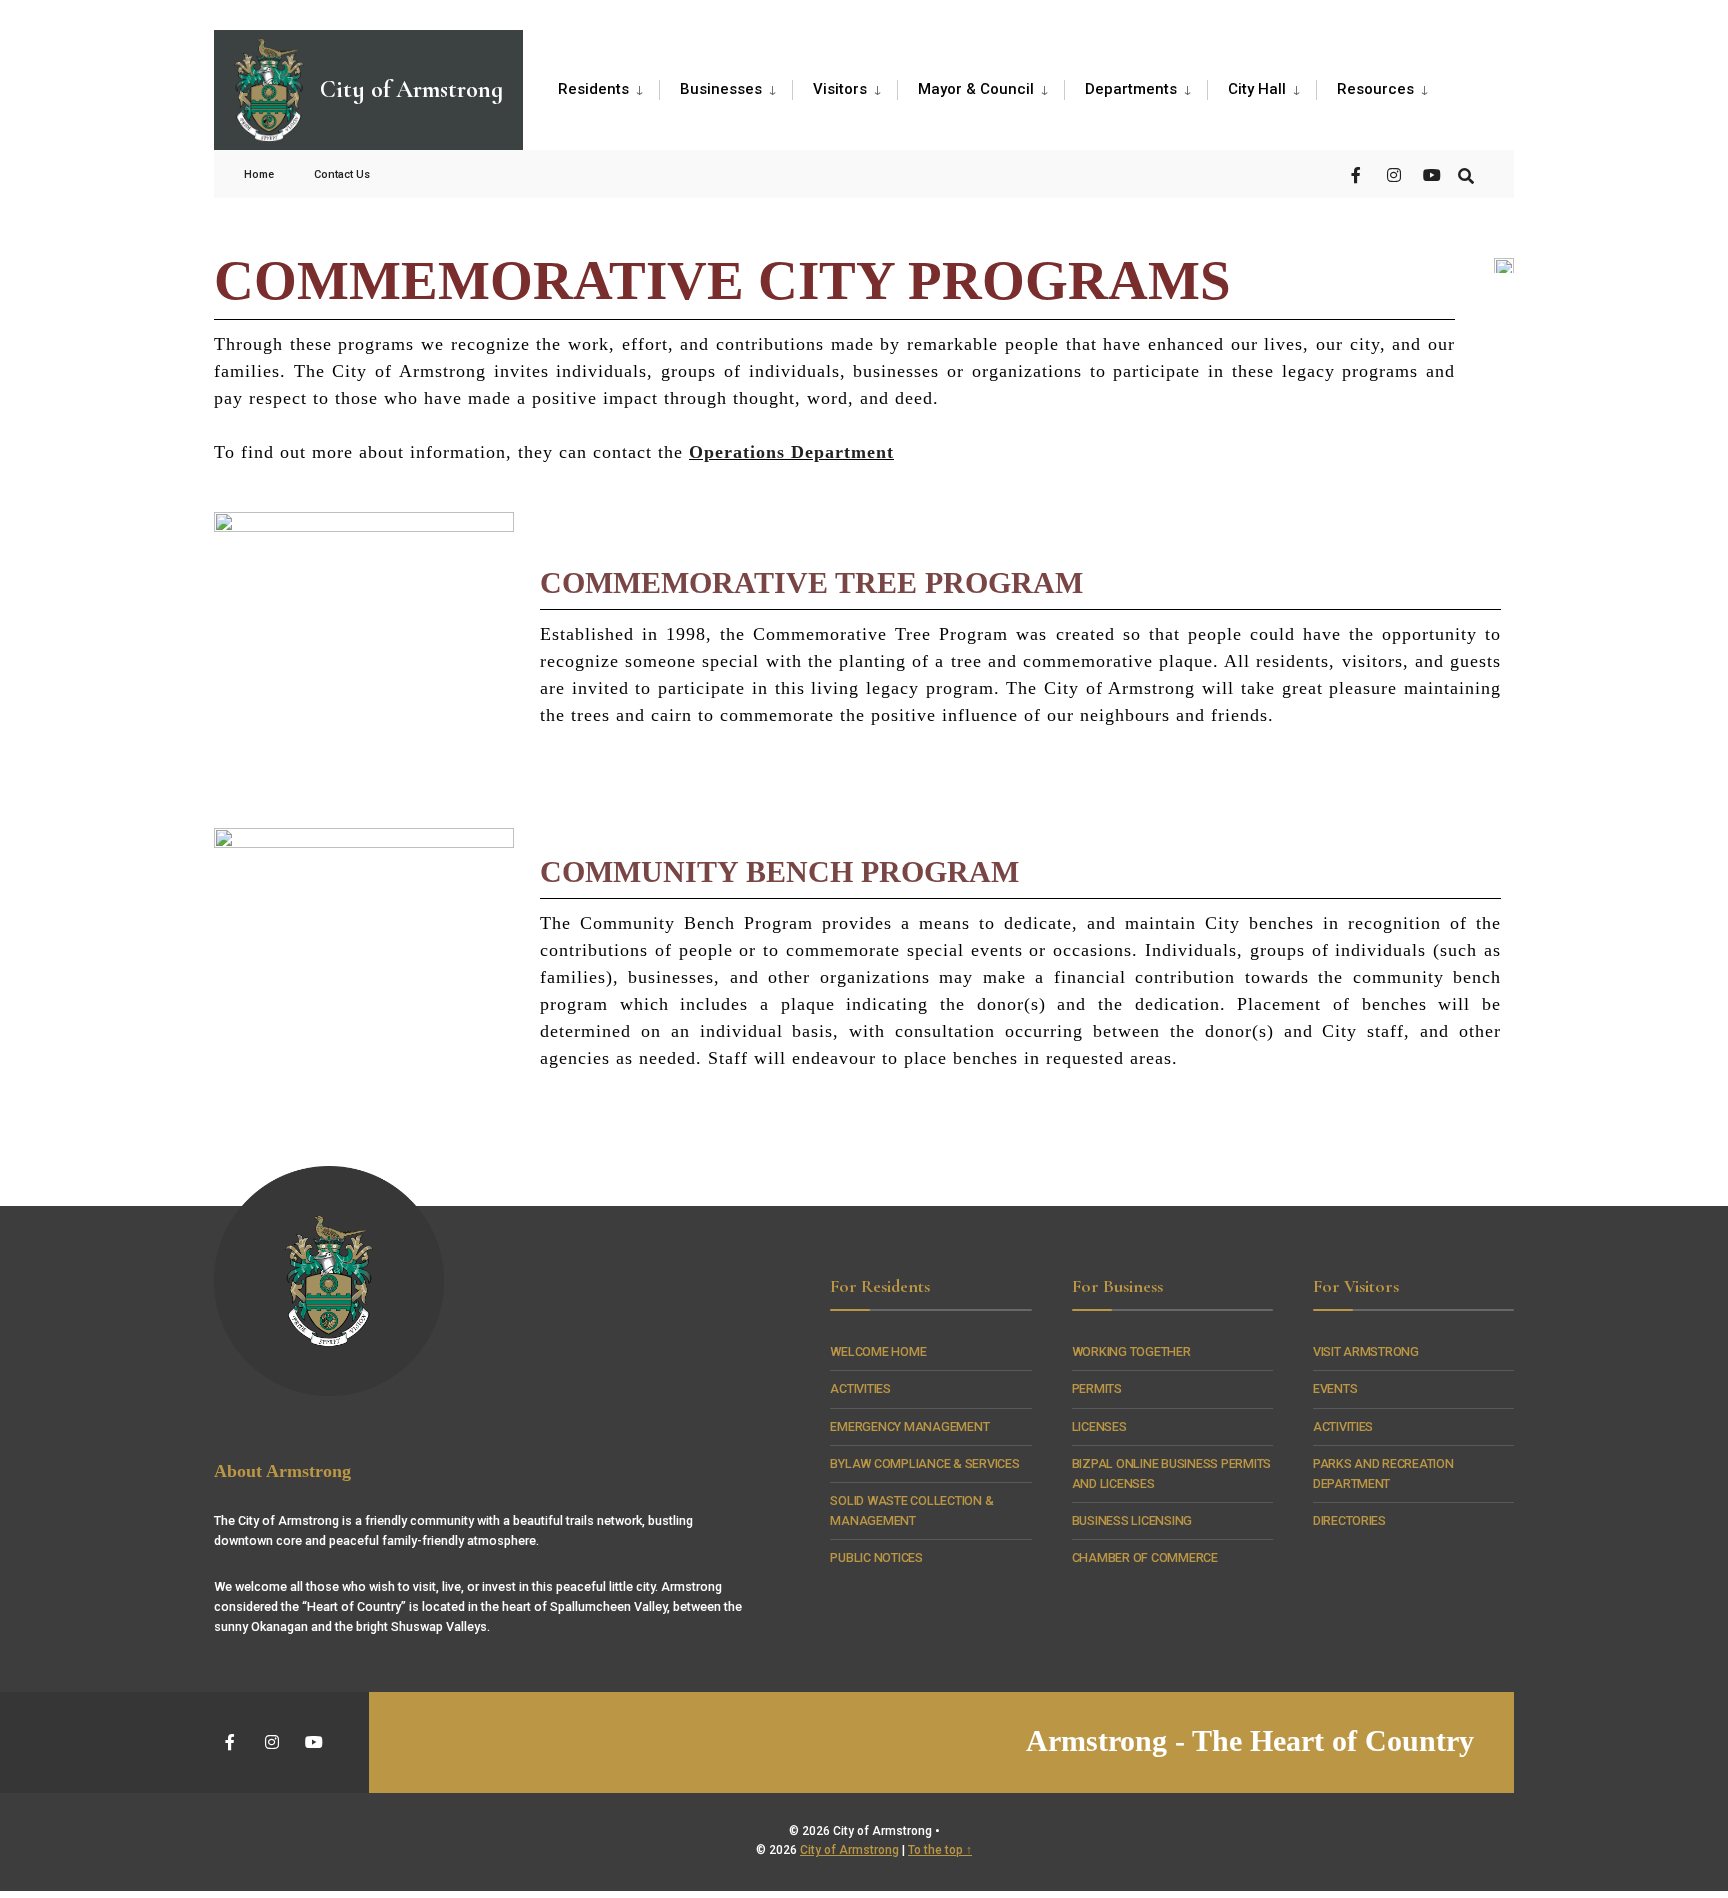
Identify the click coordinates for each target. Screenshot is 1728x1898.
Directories (1349, 1520)
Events (1335, 1388)
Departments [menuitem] (1131, 89)
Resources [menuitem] (1375, 89)
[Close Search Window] (555, 209)
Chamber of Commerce (1145, 1557)
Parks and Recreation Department (1383, 1473)
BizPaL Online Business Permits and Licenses (1171, 1473)
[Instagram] (1394, 173)
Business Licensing (1132, 1520)
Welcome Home (878, 1351)
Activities (860, 1388)
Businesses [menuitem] (721, 89)
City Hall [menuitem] (1257, 89)
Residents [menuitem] (593, 89)
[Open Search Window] (1466, 173)
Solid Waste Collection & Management (911, 1510)
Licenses (1099, 1426)
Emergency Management (909, 1426)
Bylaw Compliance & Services (924, 1463)
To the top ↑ (940, 1850)
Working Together (1131, 1351)
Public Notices (876, 1557)
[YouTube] (1430, 173)
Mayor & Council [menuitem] (976, 89)
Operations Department (791, 452)
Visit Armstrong (1366, 1351)
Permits (1097, 1388)
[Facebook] (1358, 173)
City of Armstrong (849, 1850)
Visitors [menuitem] (840, 89)
